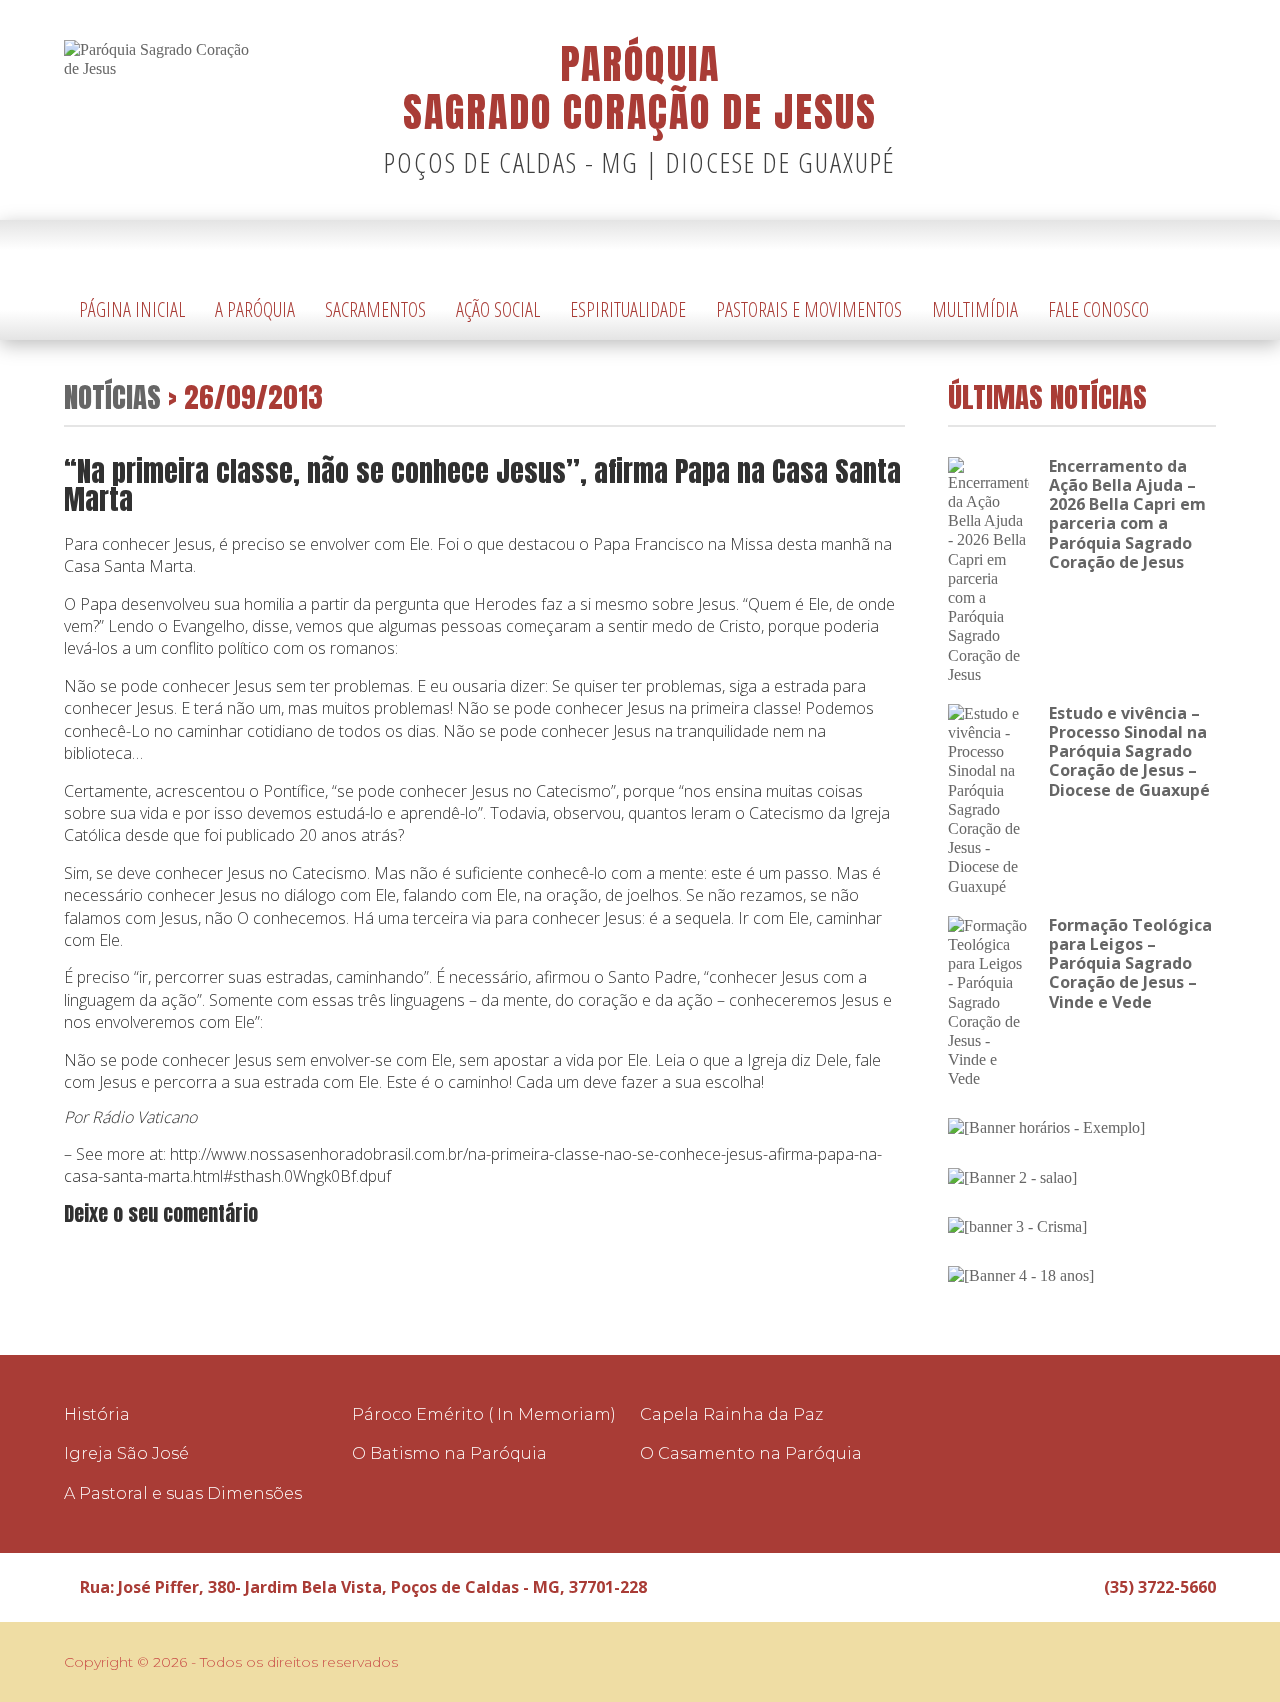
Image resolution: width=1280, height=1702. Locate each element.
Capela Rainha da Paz (731, 1414)
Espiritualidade (628, 309)
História (97, 1414)
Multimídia (975, 309)
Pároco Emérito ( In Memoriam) (484, 1414)
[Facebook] (1171, 250)
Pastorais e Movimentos (809, 309)
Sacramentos (375, 309)
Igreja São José (126, 1453)
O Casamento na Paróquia (751, 1453)
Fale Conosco (1098, 309)
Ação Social (498, 309)
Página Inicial (132, 309)
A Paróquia (255, 309)
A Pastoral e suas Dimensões (183, 1493)
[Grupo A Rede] (1151, 1662)
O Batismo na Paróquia (449, 1453)
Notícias (112, 396)
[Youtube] (1201, 250)
